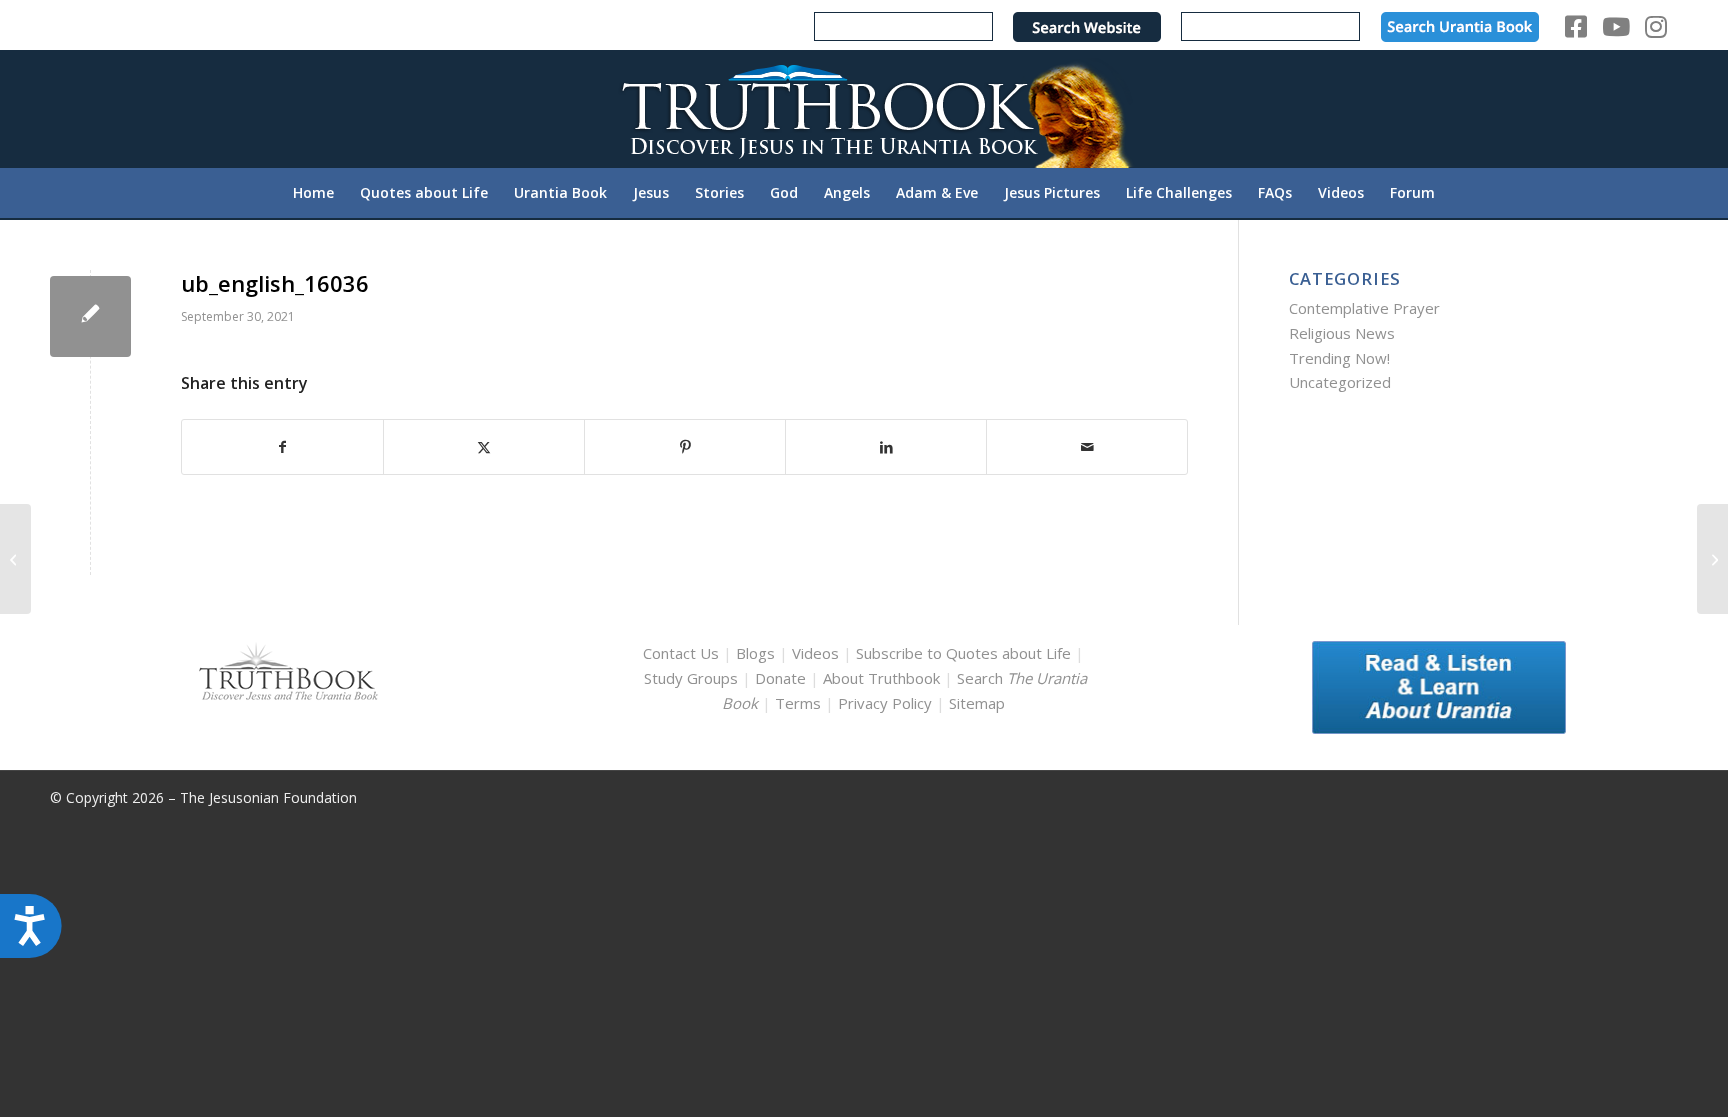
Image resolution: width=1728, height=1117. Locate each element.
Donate (780, 678)
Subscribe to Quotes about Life (963, 653)
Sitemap (977, 703)
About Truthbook (881, 678)
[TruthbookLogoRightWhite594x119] (864, 108)
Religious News (1342, 333)
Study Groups (693, 678)
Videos (815, 653)
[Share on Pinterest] (685, 447)
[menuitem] (313, 193)
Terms (798, 703)
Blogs (755, 653)
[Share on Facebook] (282, 447)
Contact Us (681, 653)
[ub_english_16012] (15, 559)
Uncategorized (1340, 382)
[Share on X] (484, 447)
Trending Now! (1339, 358)
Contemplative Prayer (1364, 308)
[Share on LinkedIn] (886, 447)
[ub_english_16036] (90, 316)
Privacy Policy (885, 703)
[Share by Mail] (1087, 447)
